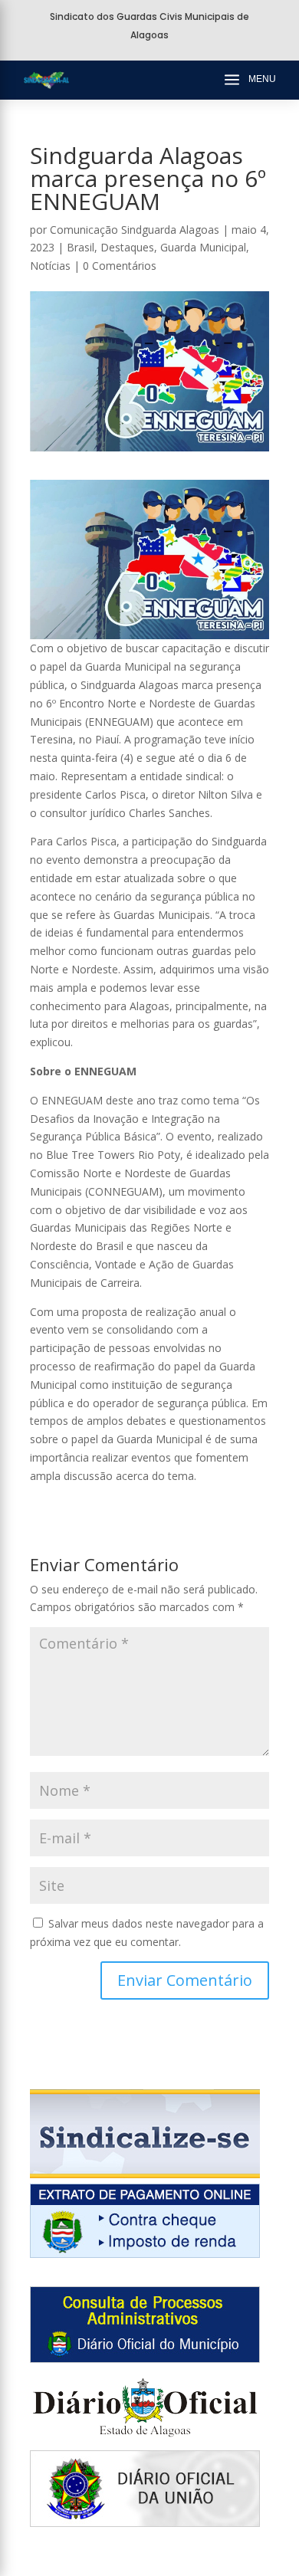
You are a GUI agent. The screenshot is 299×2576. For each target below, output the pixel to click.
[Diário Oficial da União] (145, 2523)
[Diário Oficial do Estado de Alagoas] (145, 2441)
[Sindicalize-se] (145, 2174)
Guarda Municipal (203, 247)
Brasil (80, 247)
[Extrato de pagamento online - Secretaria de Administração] (145, 2254)
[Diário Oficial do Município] (145, 2359)
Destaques (127, 247)
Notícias (50, 266)
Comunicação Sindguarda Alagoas (135, 230)
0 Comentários (120, 266)
